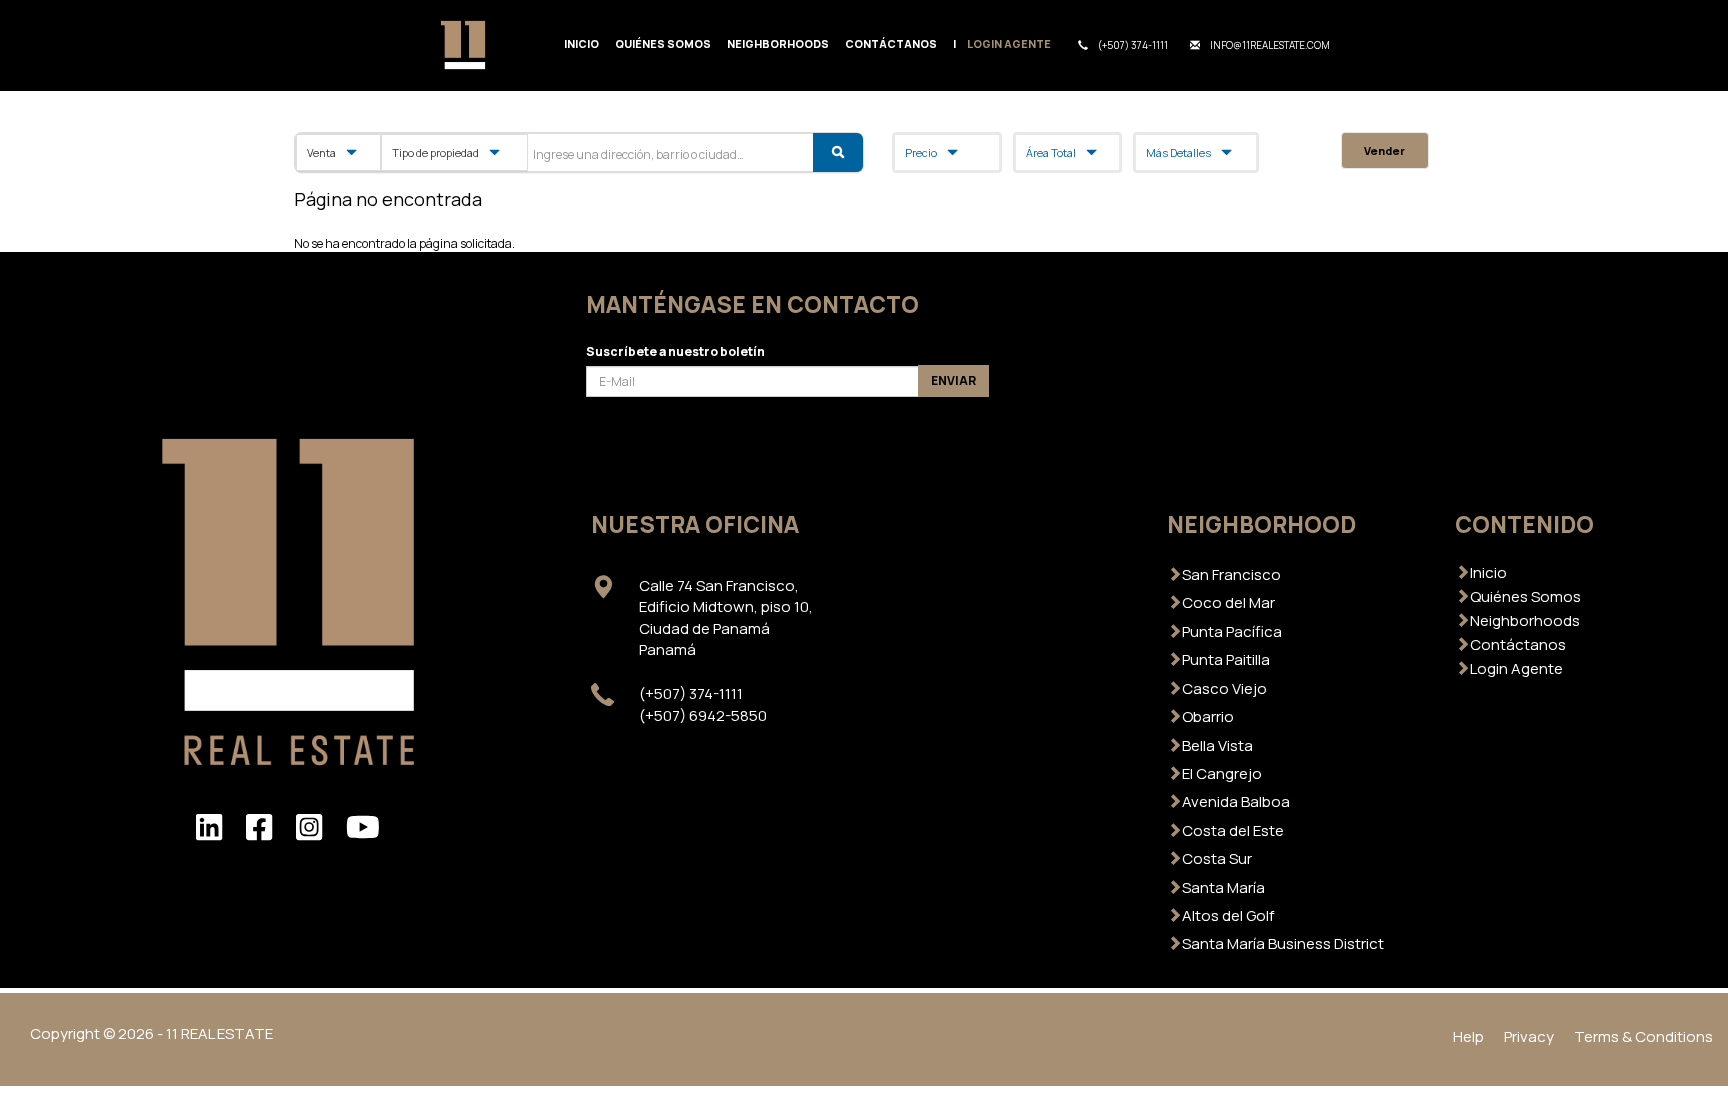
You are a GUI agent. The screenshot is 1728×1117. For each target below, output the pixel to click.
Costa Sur (1217, 858)
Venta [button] (321, 152)
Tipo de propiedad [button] (435, 152)
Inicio (581, 43)
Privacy (1529, 1036)
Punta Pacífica (1232, 631)
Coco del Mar (1228, 602)
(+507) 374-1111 (1133, 45)
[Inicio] (471, 45)
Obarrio (1208, 716)
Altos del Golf (1228, 915)
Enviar (953, 380)
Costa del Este (1233, 830)
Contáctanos (891, 43)
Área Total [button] (1051, 152)
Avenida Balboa (1236, 801)
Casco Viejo (1224, 688)
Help (1468, 1036)
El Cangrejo (1222, 773)
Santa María (1223, 887)
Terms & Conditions (1643, 1036)
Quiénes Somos (663, 43)
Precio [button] (921, 152)
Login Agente (1009, 43)
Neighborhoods (778, 43)
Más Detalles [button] (1178, 152)
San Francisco (1231, 574)
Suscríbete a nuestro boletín (675, 351)
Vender (1384, 150)
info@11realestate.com (1270, 45)
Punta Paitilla (1226, 659)
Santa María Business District (1283, 943)
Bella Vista (1217, 745)
